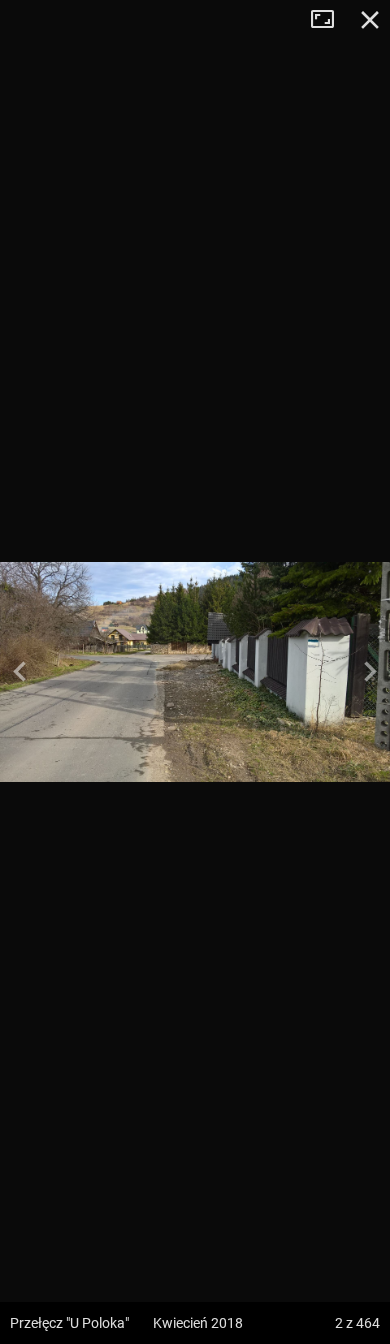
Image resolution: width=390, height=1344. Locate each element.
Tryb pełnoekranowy (330, 20)
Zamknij (370, 20)
